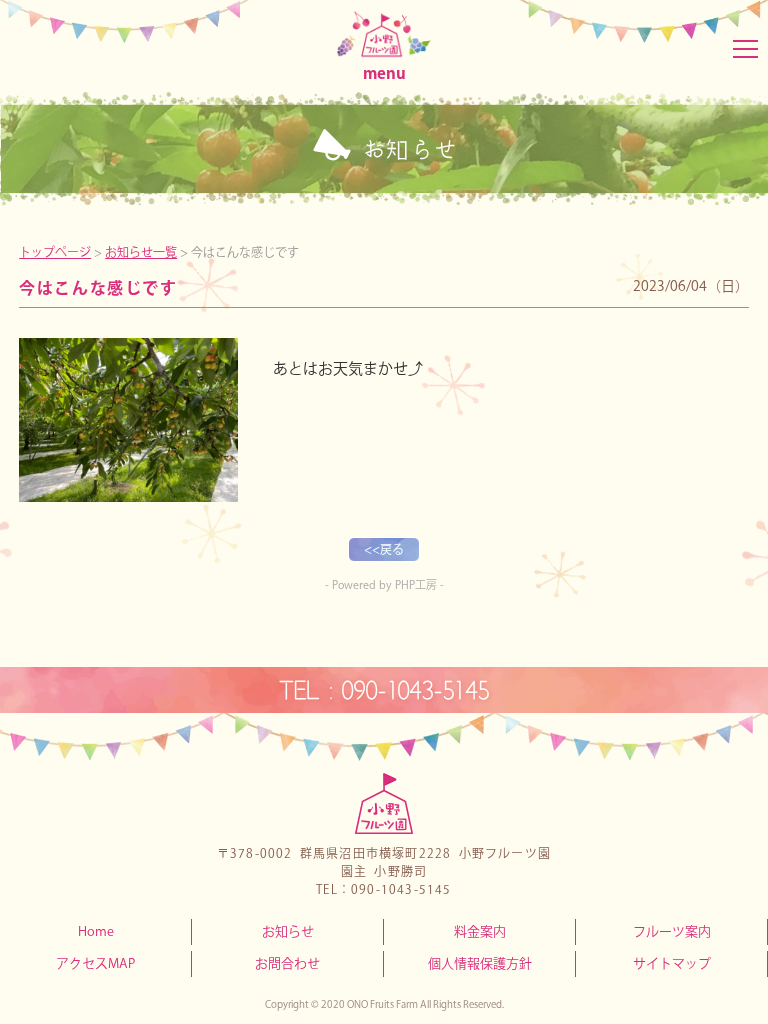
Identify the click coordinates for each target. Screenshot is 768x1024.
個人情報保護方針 (480, 963)
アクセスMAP (95, 963)
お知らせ (288, 931)
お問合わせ (287, 963)
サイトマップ (672, 963)
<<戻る (384, 549)
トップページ (55, 252)
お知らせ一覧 (141, 252)
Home (96, 931)
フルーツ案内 (672, 931)
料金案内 (480, 931)
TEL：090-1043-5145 (384, 690)
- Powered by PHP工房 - (384, 584)
